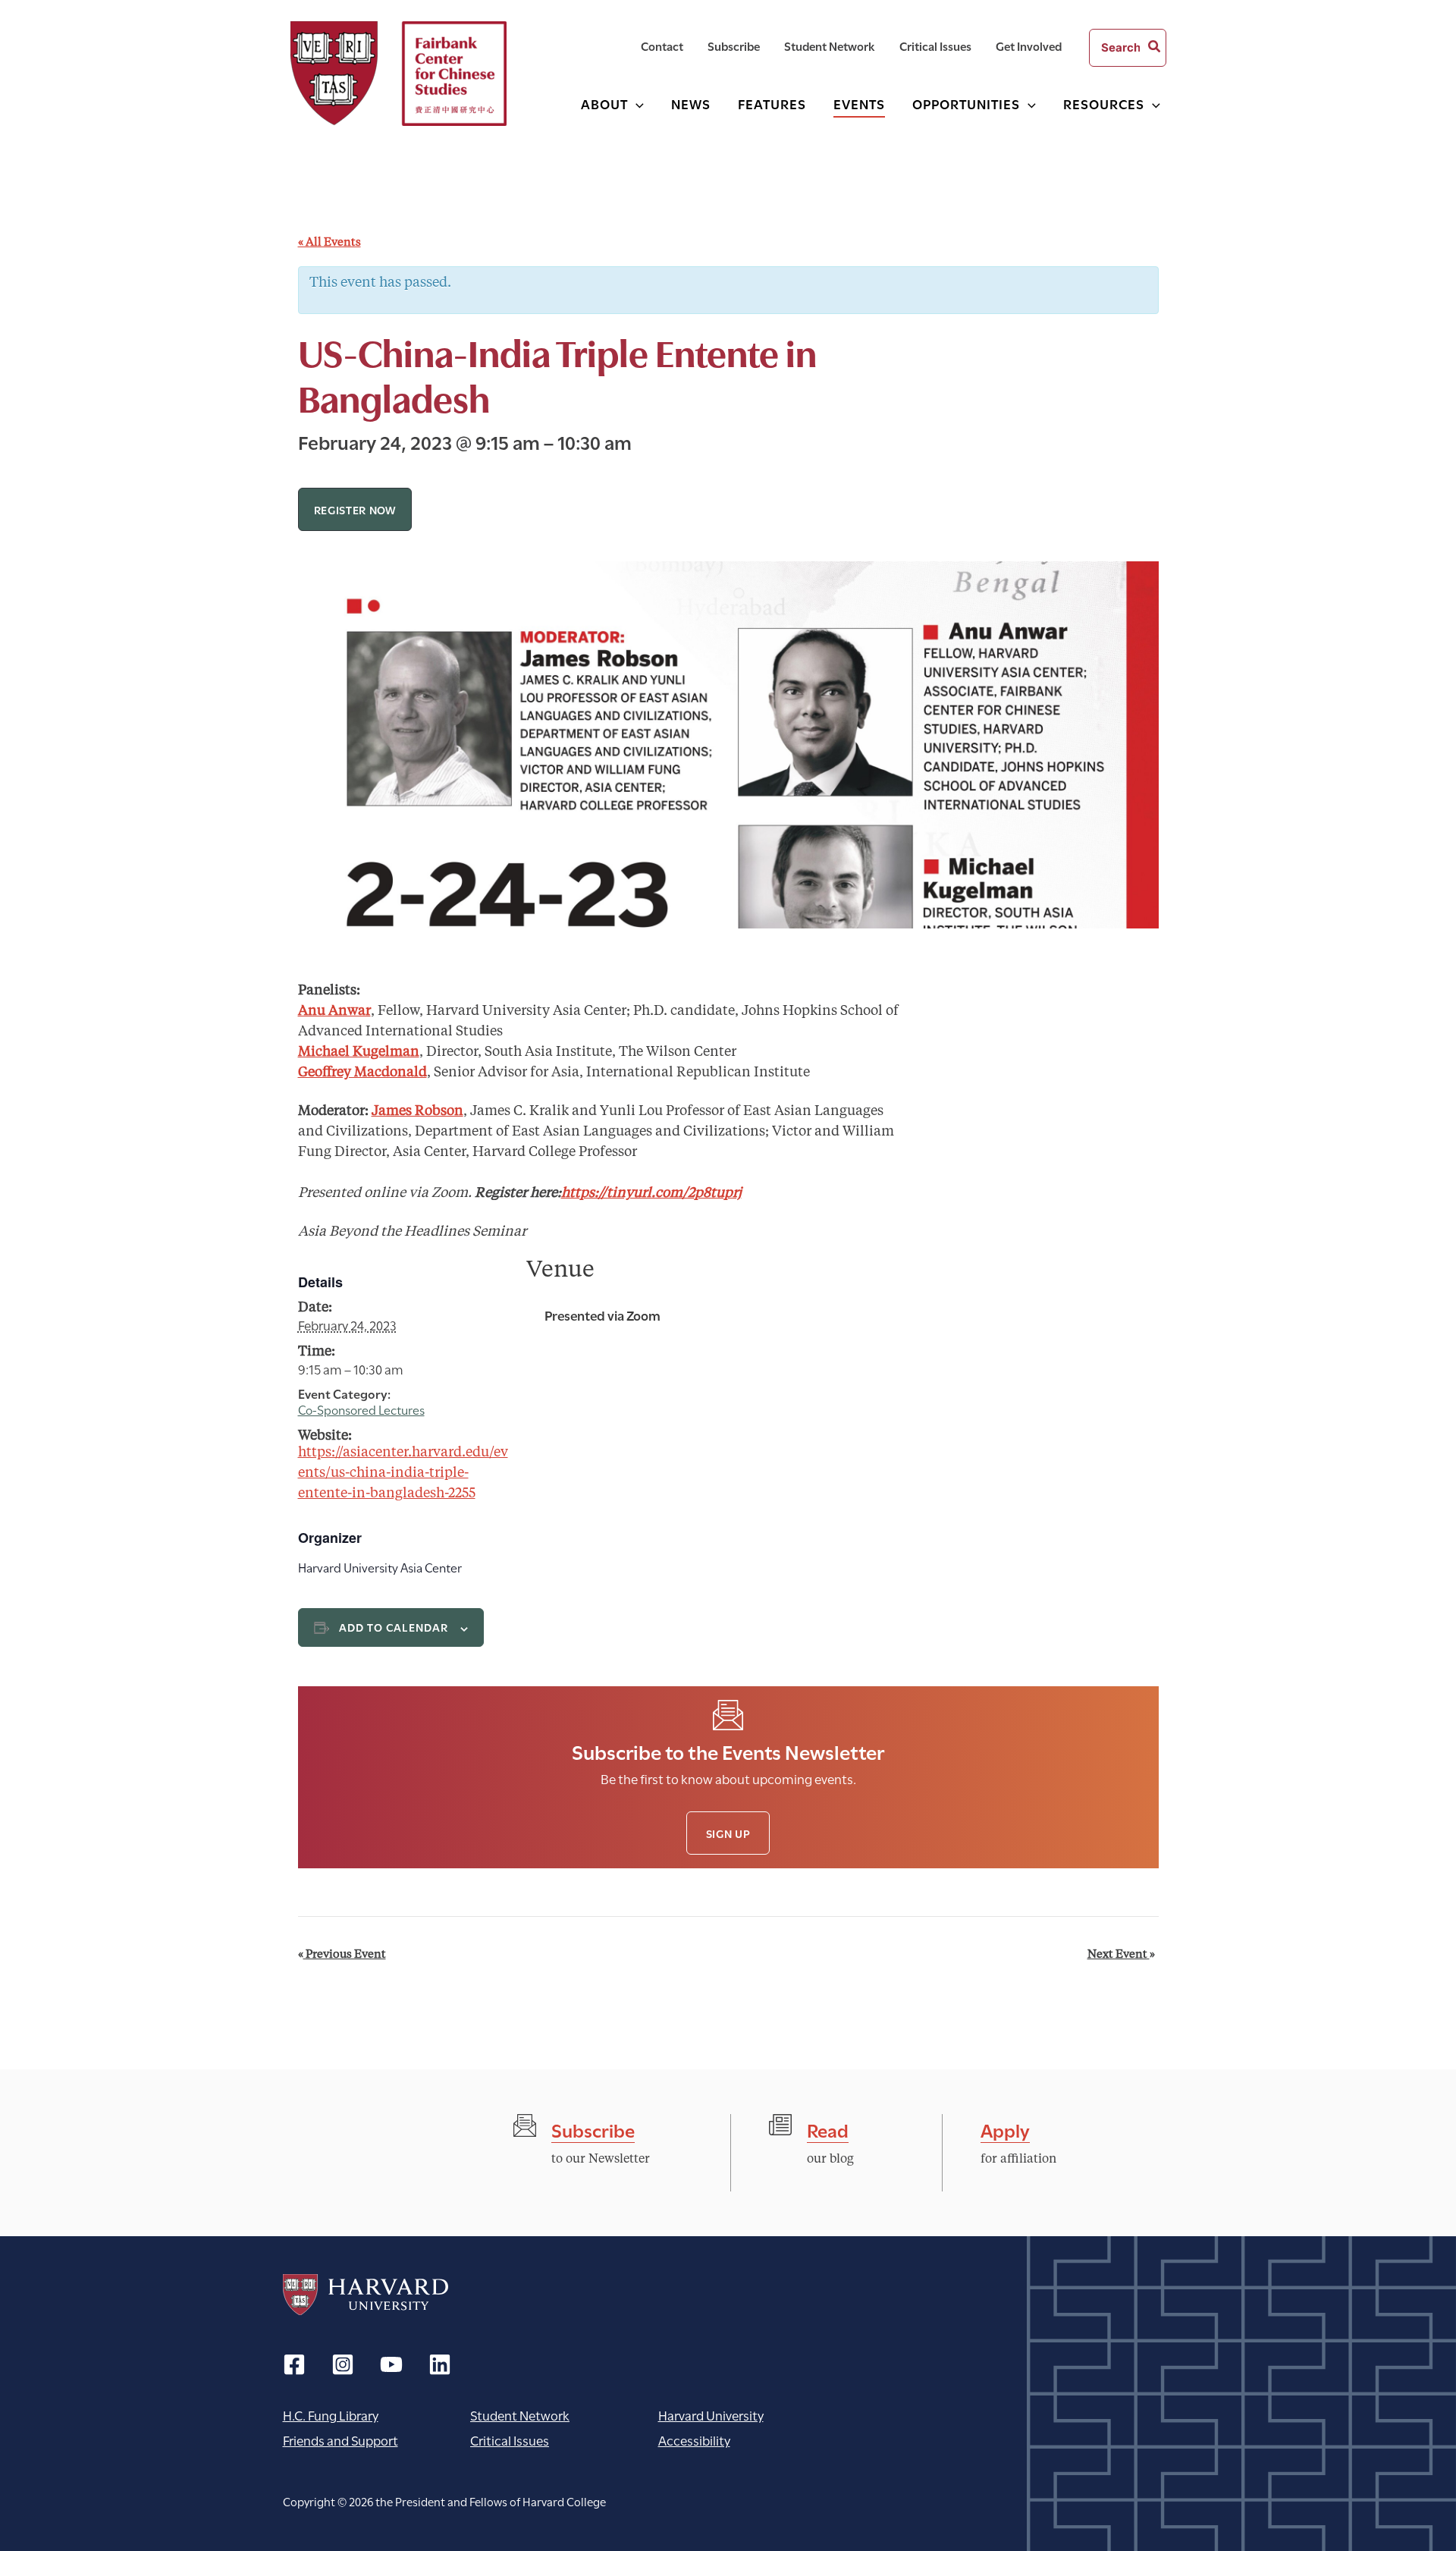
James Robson (417, 1111)
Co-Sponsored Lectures (361, 1409)
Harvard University (366, 2295)
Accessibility (694, 2440)
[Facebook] (294, 2364)
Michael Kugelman (359, 1052)
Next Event (1121, 1955)
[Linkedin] (440, 2364)
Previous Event (342, 1955)
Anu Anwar (334, 1011)
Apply (1005, 2129)
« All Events (329, 243)
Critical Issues (510, 2440)
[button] (636, 104)
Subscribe (593, 2129)
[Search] (1155, 48)
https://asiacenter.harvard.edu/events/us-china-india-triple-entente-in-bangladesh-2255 (403, 1473)
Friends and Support (340, 2440)
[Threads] (343, 2364)
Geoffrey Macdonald (362, 1073)
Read (828, 2129)
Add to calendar (394, 1627)
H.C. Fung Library (331, 2415)
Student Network (520, 2415)
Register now (355, 509)
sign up (728, 1833)
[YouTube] (391, 2364)
